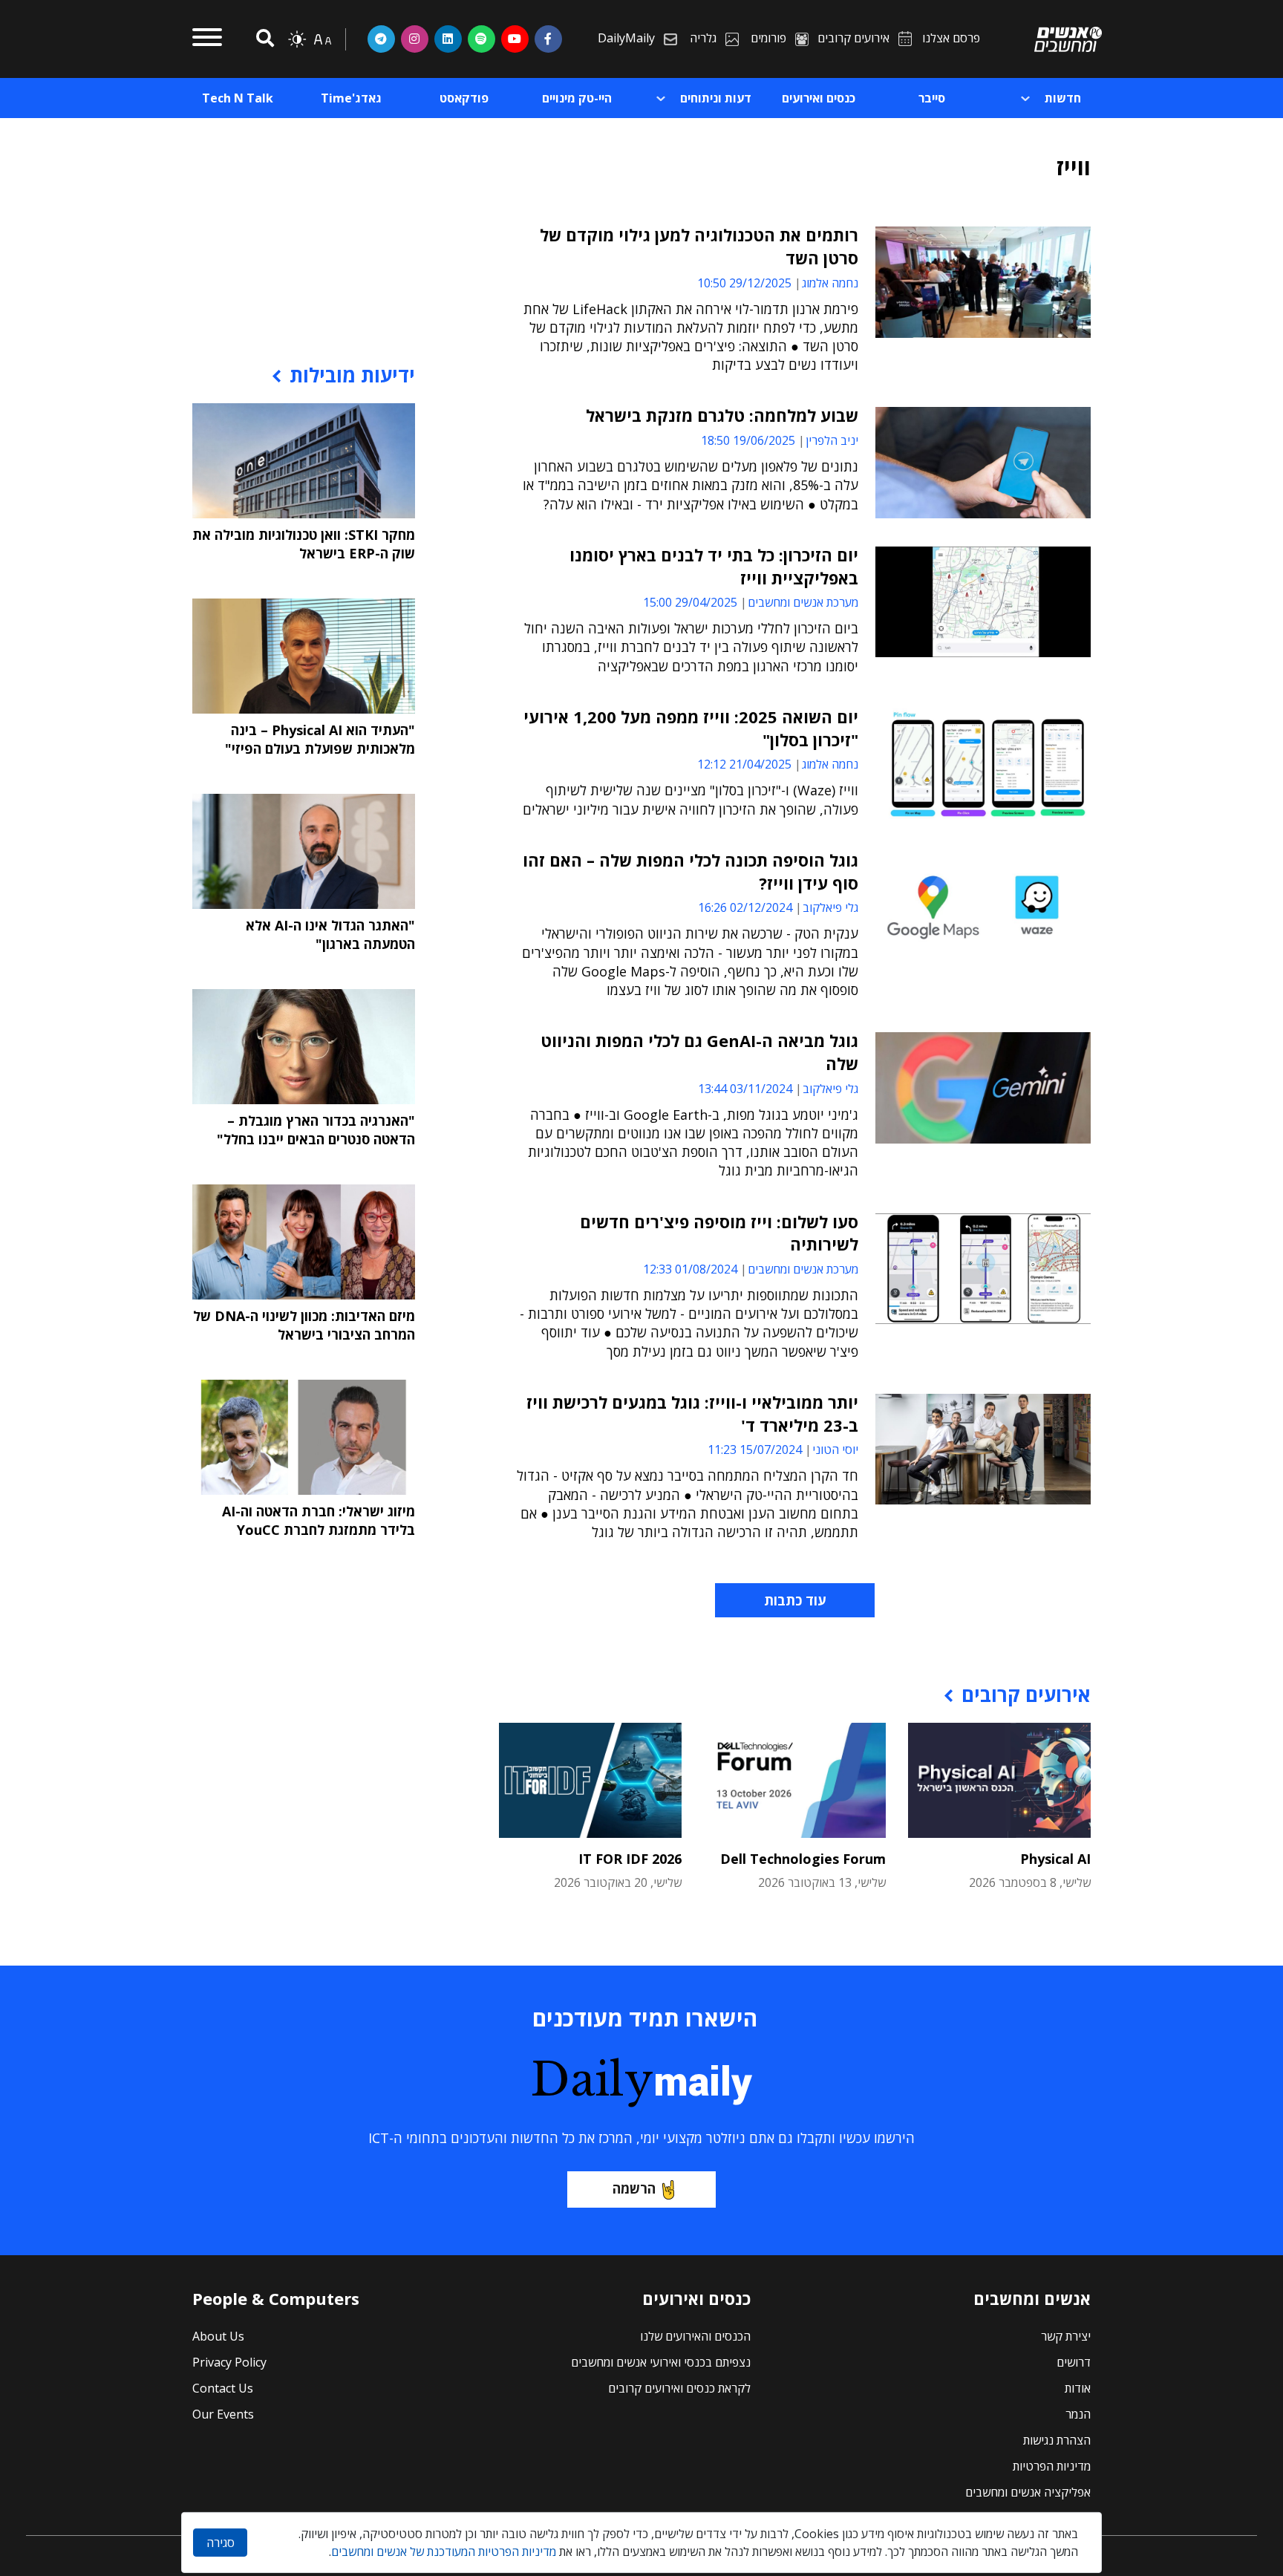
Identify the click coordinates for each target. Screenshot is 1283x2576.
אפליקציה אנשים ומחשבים (1028, 2492)
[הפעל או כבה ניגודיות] (297, 39)
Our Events (223, 2414)
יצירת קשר (1066, 2336)
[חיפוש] (263, 39)
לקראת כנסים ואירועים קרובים (679, 2388)
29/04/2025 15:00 (690, 602)
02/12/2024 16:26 (745, 907)
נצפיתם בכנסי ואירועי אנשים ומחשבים (661, 2362)
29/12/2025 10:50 (744, 283)
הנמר (1078, 2414)
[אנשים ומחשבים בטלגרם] (381, 39)
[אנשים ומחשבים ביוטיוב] (515, 39)
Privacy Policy (229, 2362)
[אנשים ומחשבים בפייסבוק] (548, 39)
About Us (218, 2336)
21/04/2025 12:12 (744, 764)
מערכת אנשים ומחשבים (803, 602)
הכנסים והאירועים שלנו (695, 2336)
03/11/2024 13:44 (745, 1089)
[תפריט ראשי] (207, 39)
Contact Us (223, 2388)
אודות (1078, 2388)
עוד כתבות (795, 1600)
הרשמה (634, 2188)
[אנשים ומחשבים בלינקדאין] (448, 39)
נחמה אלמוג (830, 283)
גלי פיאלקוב (830, 907)
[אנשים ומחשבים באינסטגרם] (415, 39)
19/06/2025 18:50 (748, 440)
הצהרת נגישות (1057, 2440)
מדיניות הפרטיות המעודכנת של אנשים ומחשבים (444, 2551)
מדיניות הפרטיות (1052, 2466)
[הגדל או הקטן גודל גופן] (322, 39)
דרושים (1074, 2362)
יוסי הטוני (835, 1450)
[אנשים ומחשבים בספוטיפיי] (481, 39)
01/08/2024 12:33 (690, 1269)
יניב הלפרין (832, 440)
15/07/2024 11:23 (755, 1450)
